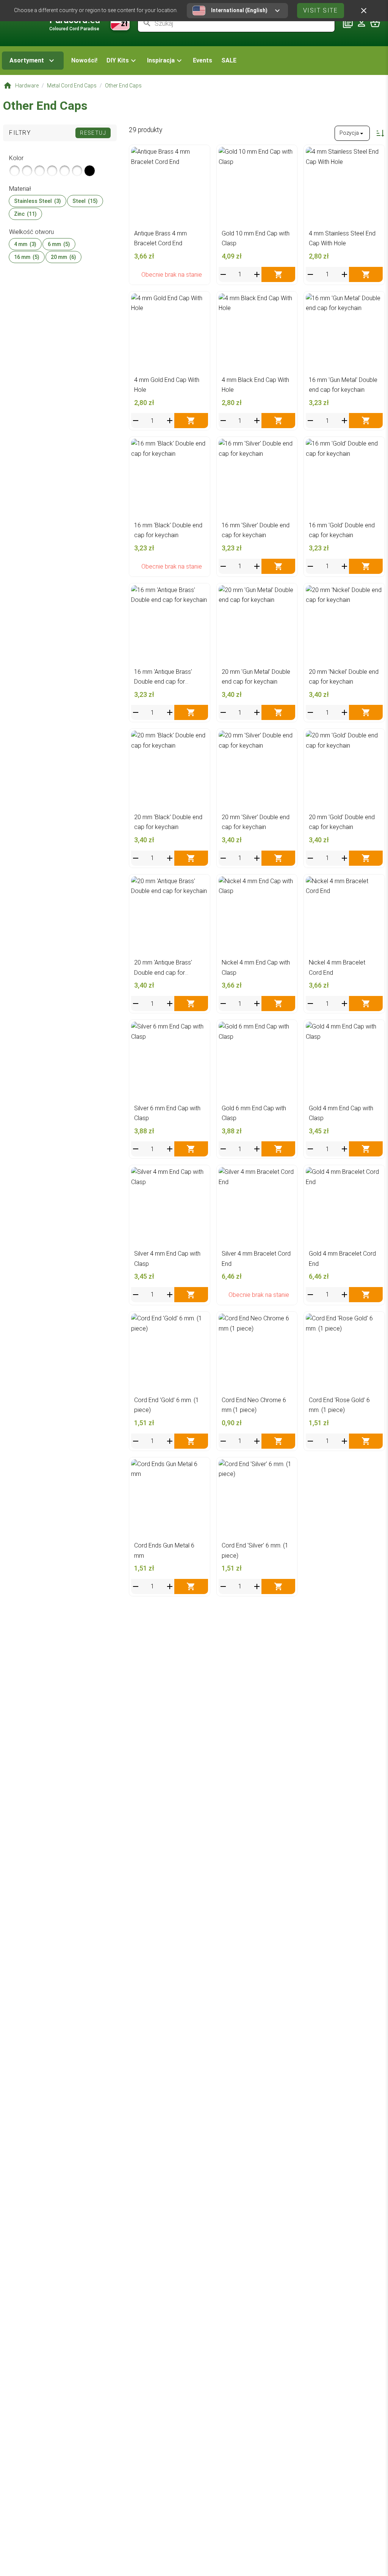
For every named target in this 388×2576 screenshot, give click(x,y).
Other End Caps (123, 86)
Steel (85, 201)
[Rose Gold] (52, 171)
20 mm (63, 257)
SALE (229, 60)
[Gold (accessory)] (27, 171)
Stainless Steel (38, 201)
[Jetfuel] (77, 171)
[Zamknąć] (364, 11)
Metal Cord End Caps (72, 86)
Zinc (25, 214)
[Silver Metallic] (15, 171)
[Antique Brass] (40, 171)
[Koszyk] (375, 23)
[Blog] (348, 23)
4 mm (25, 244)
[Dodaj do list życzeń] (200, 155)
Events (203, 60)
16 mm (27, 257)
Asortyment (27, 60)
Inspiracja (161, 60)
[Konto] (361, 23)
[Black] (90, 171)
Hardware (27, 86)
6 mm (59, 244)
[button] (122, 61)
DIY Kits (118, 60)
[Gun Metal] (65, 171)
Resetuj (93, 133)
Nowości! (84, 60)
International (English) (239, 10)
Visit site (321, 10)
